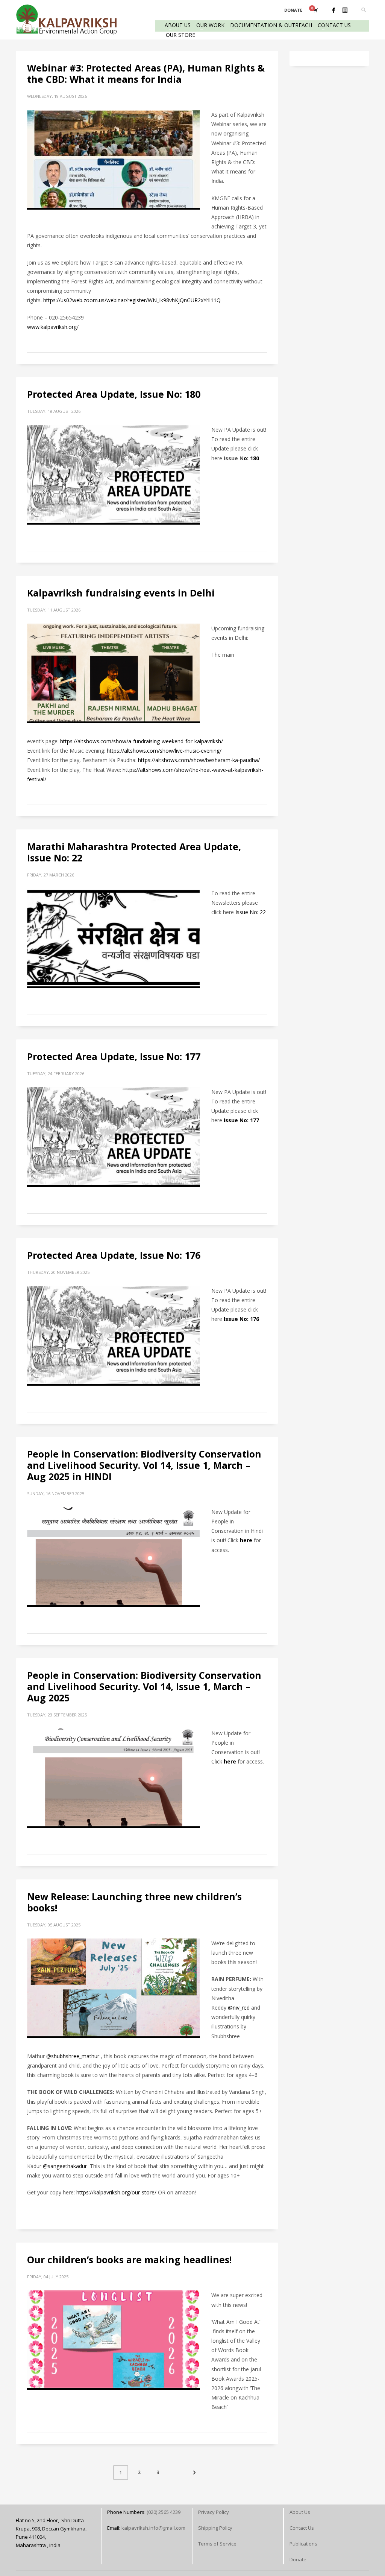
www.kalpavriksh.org (52, 327)
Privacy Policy (214, 2512)
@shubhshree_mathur (73, 2056)
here (246, 1540)
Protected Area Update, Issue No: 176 (114, 1255)
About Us (300, 2512)
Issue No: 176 (241, 1319)
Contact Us (302, 2528)
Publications (303, 2544)
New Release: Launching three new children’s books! (134, 1902)
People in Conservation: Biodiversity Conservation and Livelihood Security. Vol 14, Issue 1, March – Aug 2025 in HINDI (144, 1465)
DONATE (293, 10)
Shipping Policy (215, 2528)
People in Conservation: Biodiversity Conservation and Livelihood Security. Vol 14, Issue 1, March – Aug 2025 (144, 1686)
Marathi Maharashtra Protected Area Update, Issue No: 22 (134, 852)
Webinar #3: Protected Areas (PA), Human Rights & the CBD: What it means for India (146, 73)
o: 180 (251, 458)
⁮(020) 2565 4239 (164, 2512)
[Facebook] (333, 10)
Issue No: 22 (251, 912)
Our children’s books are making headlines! (129, 2260)
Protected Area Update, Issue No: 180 (114, 394)
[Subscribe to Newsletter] (345, 10)
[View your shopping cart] (315, 10)
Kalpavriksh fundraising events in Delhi (121, 593)
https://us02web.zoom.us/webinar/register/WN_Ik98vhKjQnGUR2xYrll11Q (132, 300)
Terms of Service (217, 2544)
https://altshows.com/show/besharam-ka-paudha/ (199, 760)
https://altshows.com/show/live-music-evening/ (164, 751)
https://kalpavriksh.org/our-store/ (116, 2192)
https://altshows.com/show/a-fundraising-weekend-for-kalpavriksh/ (142, 741)
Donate (298, 2559)
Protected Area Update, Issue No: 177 (114, 1056)
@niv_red (239, 2008)
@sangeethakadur (65, 2166)
